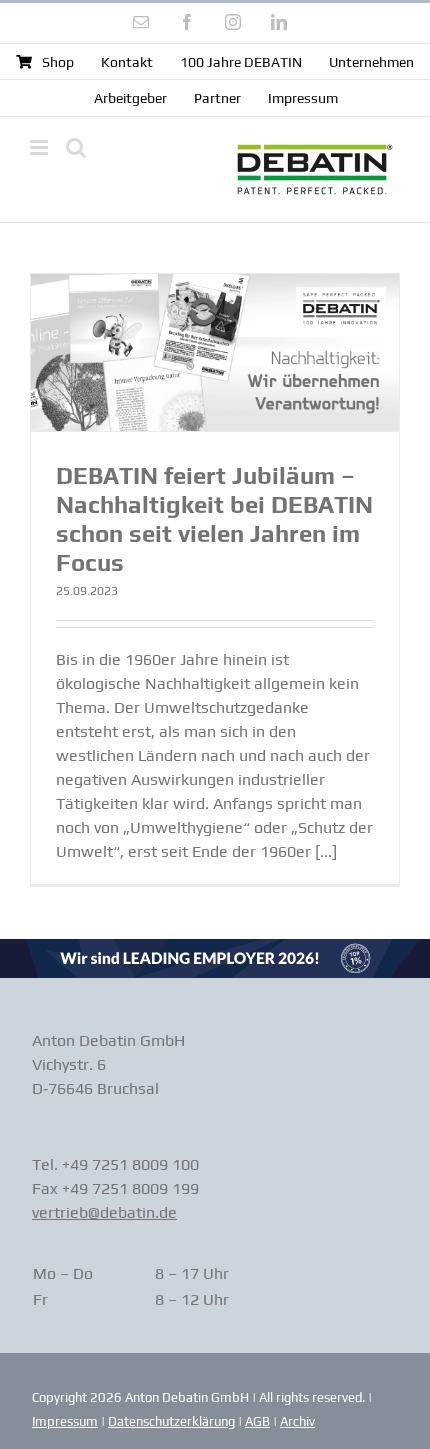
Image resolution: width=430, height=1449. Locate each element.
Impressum (65, 1421)
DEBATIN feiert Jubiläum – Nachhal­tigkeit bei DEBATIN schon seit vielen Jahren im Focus (214, 518)
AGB (257, 1421)
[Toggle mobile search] (76, 147)
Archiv (297, 1421)
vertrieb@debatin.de (104, 1212)
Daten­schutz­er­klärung (171, 1421)
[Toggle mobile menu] (40, 147)
